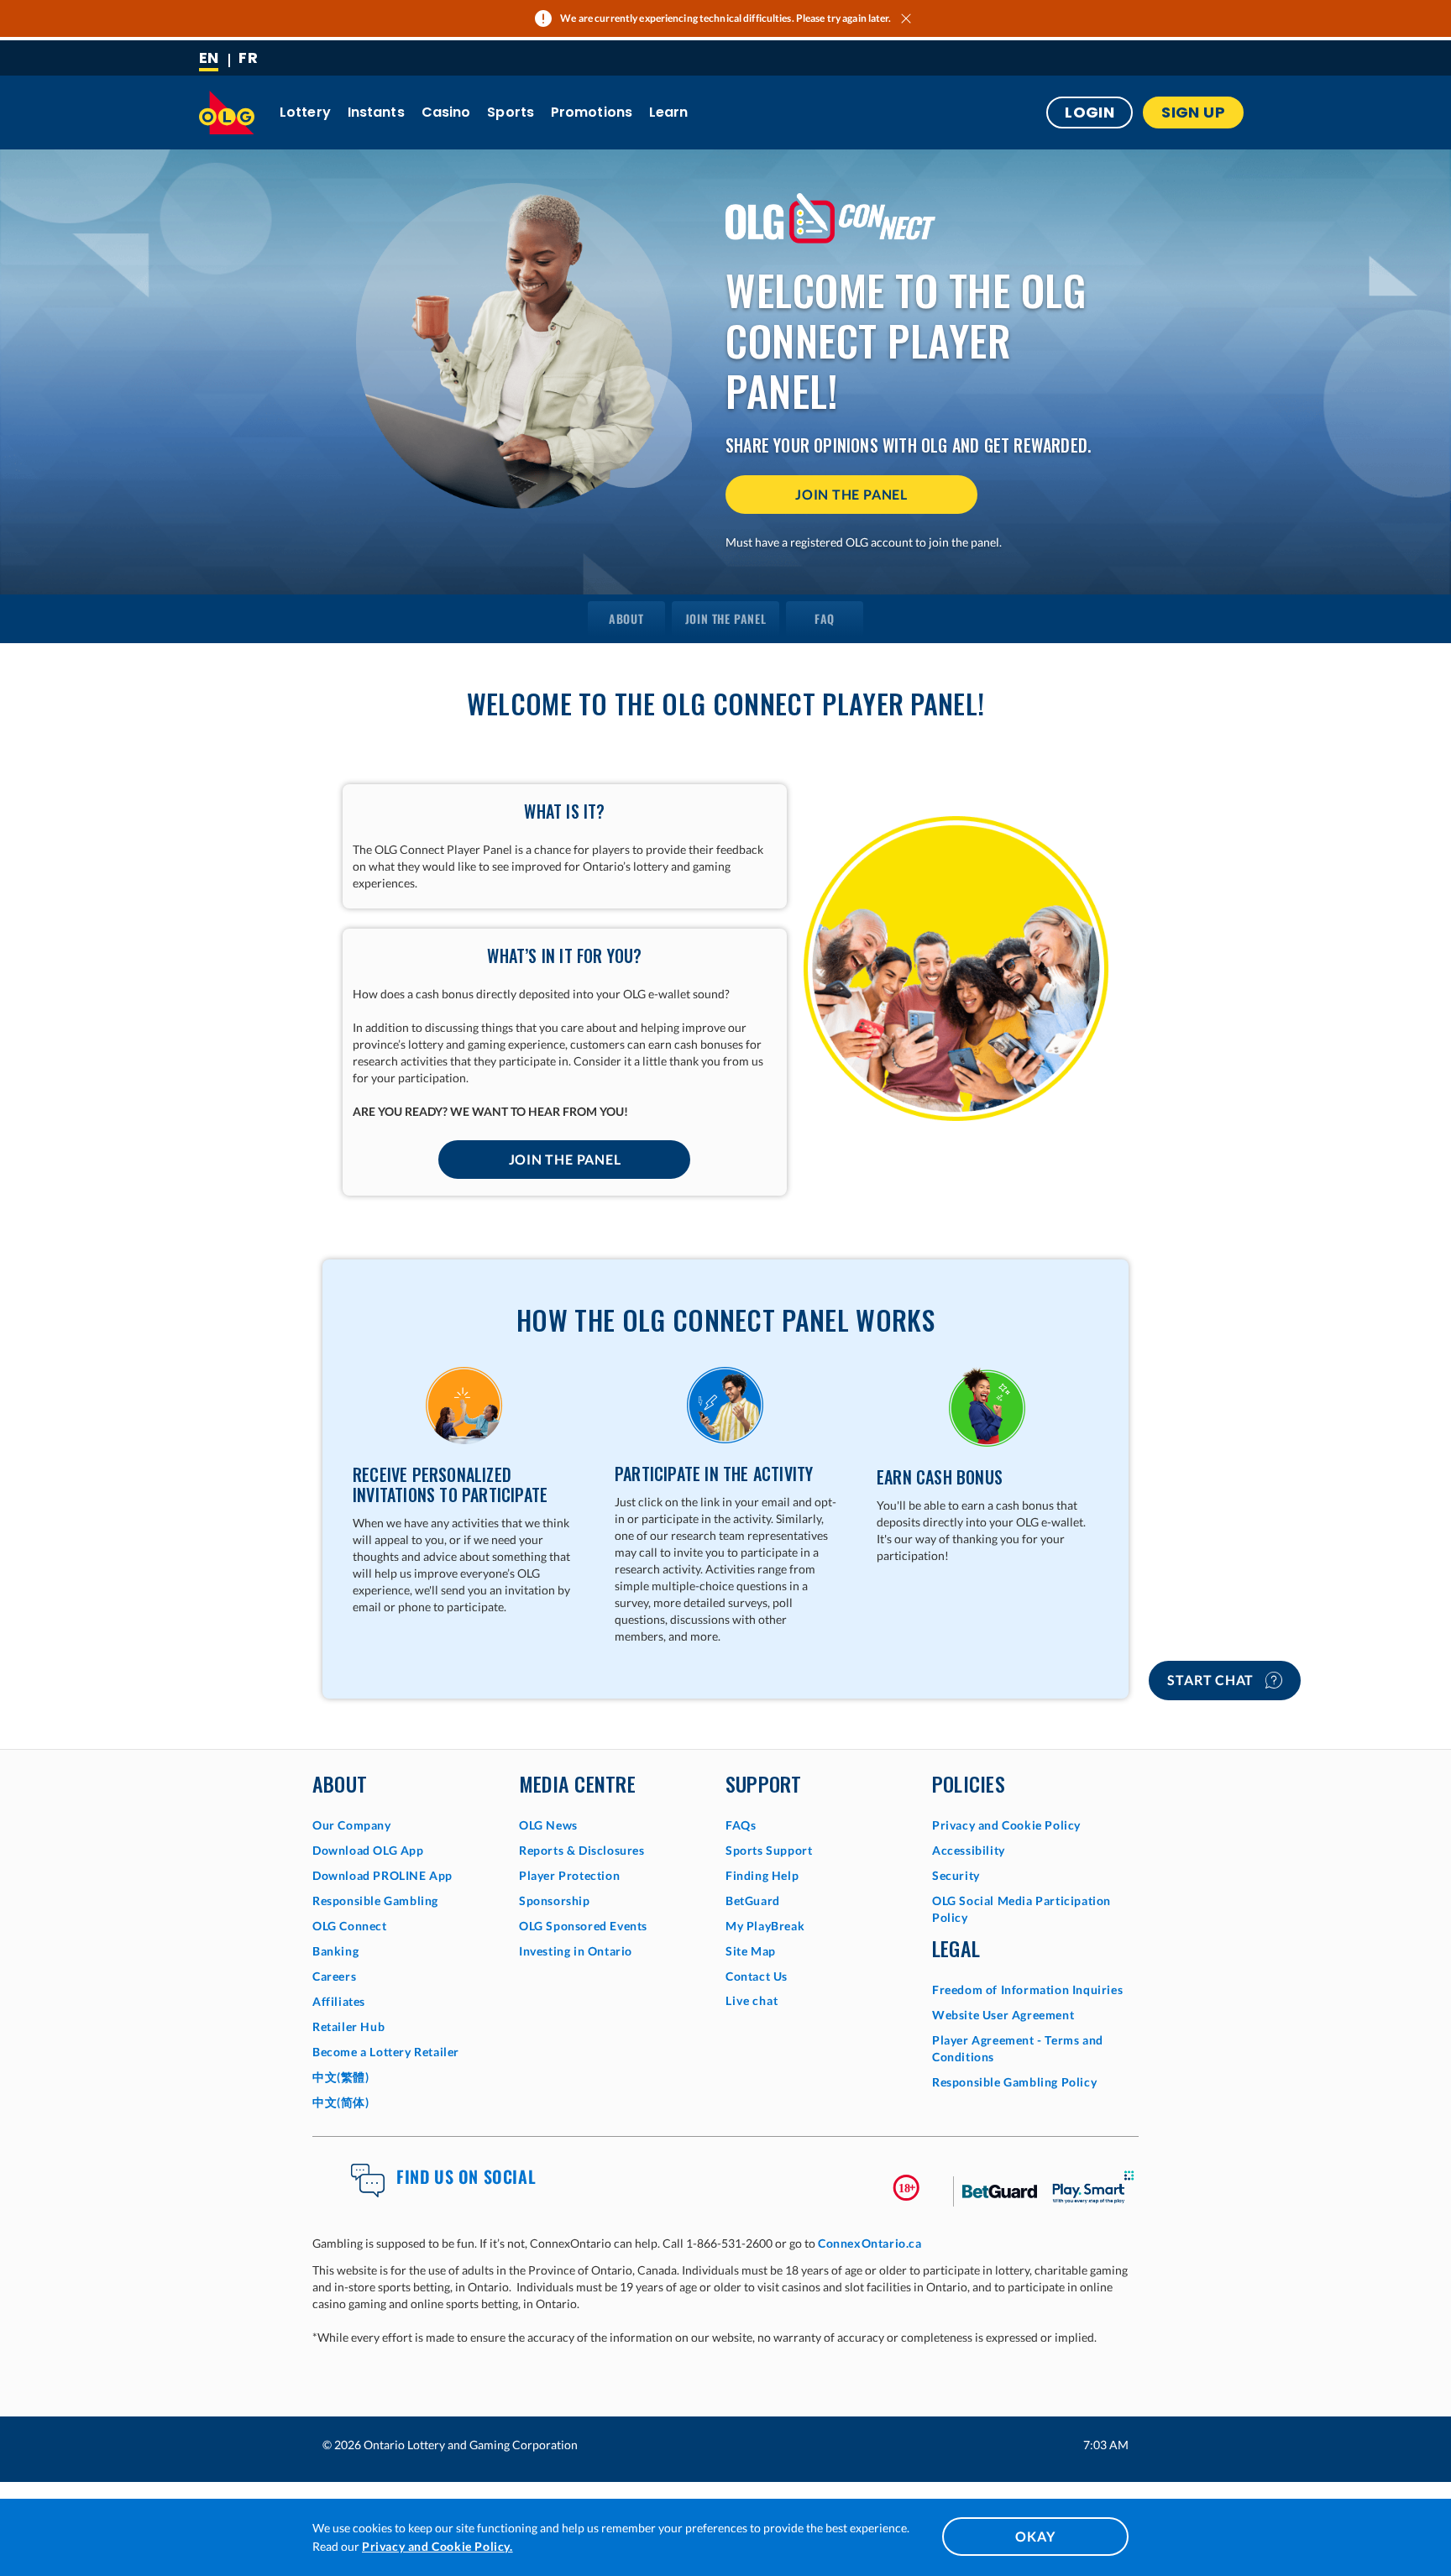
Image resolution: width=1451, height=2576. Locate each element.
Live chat (752, 2000)
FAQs (741, 1825)
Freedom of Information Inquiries (1027, 1990)
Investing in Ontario (576, 1951)
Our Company (352, 1825)
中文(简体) (341, 2102)
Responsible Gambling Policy (1014, 2082)
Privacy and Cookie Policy (1006, 1825)
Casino (446, 112)
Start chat (1212, 1680)
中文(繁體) (341, 2077)
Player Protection (569, 1875)
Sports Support (769, 1850)
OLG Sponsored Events (583, 1926)
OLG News (548, 1825)
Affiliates (339, 2001)
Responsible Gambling (375, 1901)
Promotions (592, 112)
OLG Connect (350, 1926)
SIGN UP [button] (1193, 112)
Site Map (751, 1951)
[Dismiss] (908, 18)
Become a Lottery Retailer (386, 2052)
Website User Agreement (1003, 2015)
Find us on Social (466, 2176)
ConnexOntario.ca (870, 2243)
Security (956, 1875)
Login (1090, 112)
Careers (334, 1976)
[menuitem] (626, 619)
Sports (511, 112)
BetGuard (753, 1901)
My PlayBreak (765, 1926)
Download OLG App (368, 1850)
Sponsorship (555, 1901)
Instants (376, 112)
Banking (335, 1951)
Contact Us (757, 1976)
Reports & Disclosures (582, 1850)
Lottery (305, 112)
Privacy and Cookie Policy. (437, 2546)
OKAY (1035, 2536)
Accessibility (969, 1850)
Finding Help (762, 1875)
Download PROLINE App (382, 1875)
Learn (669, 112)
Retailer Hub (348, 2026)
